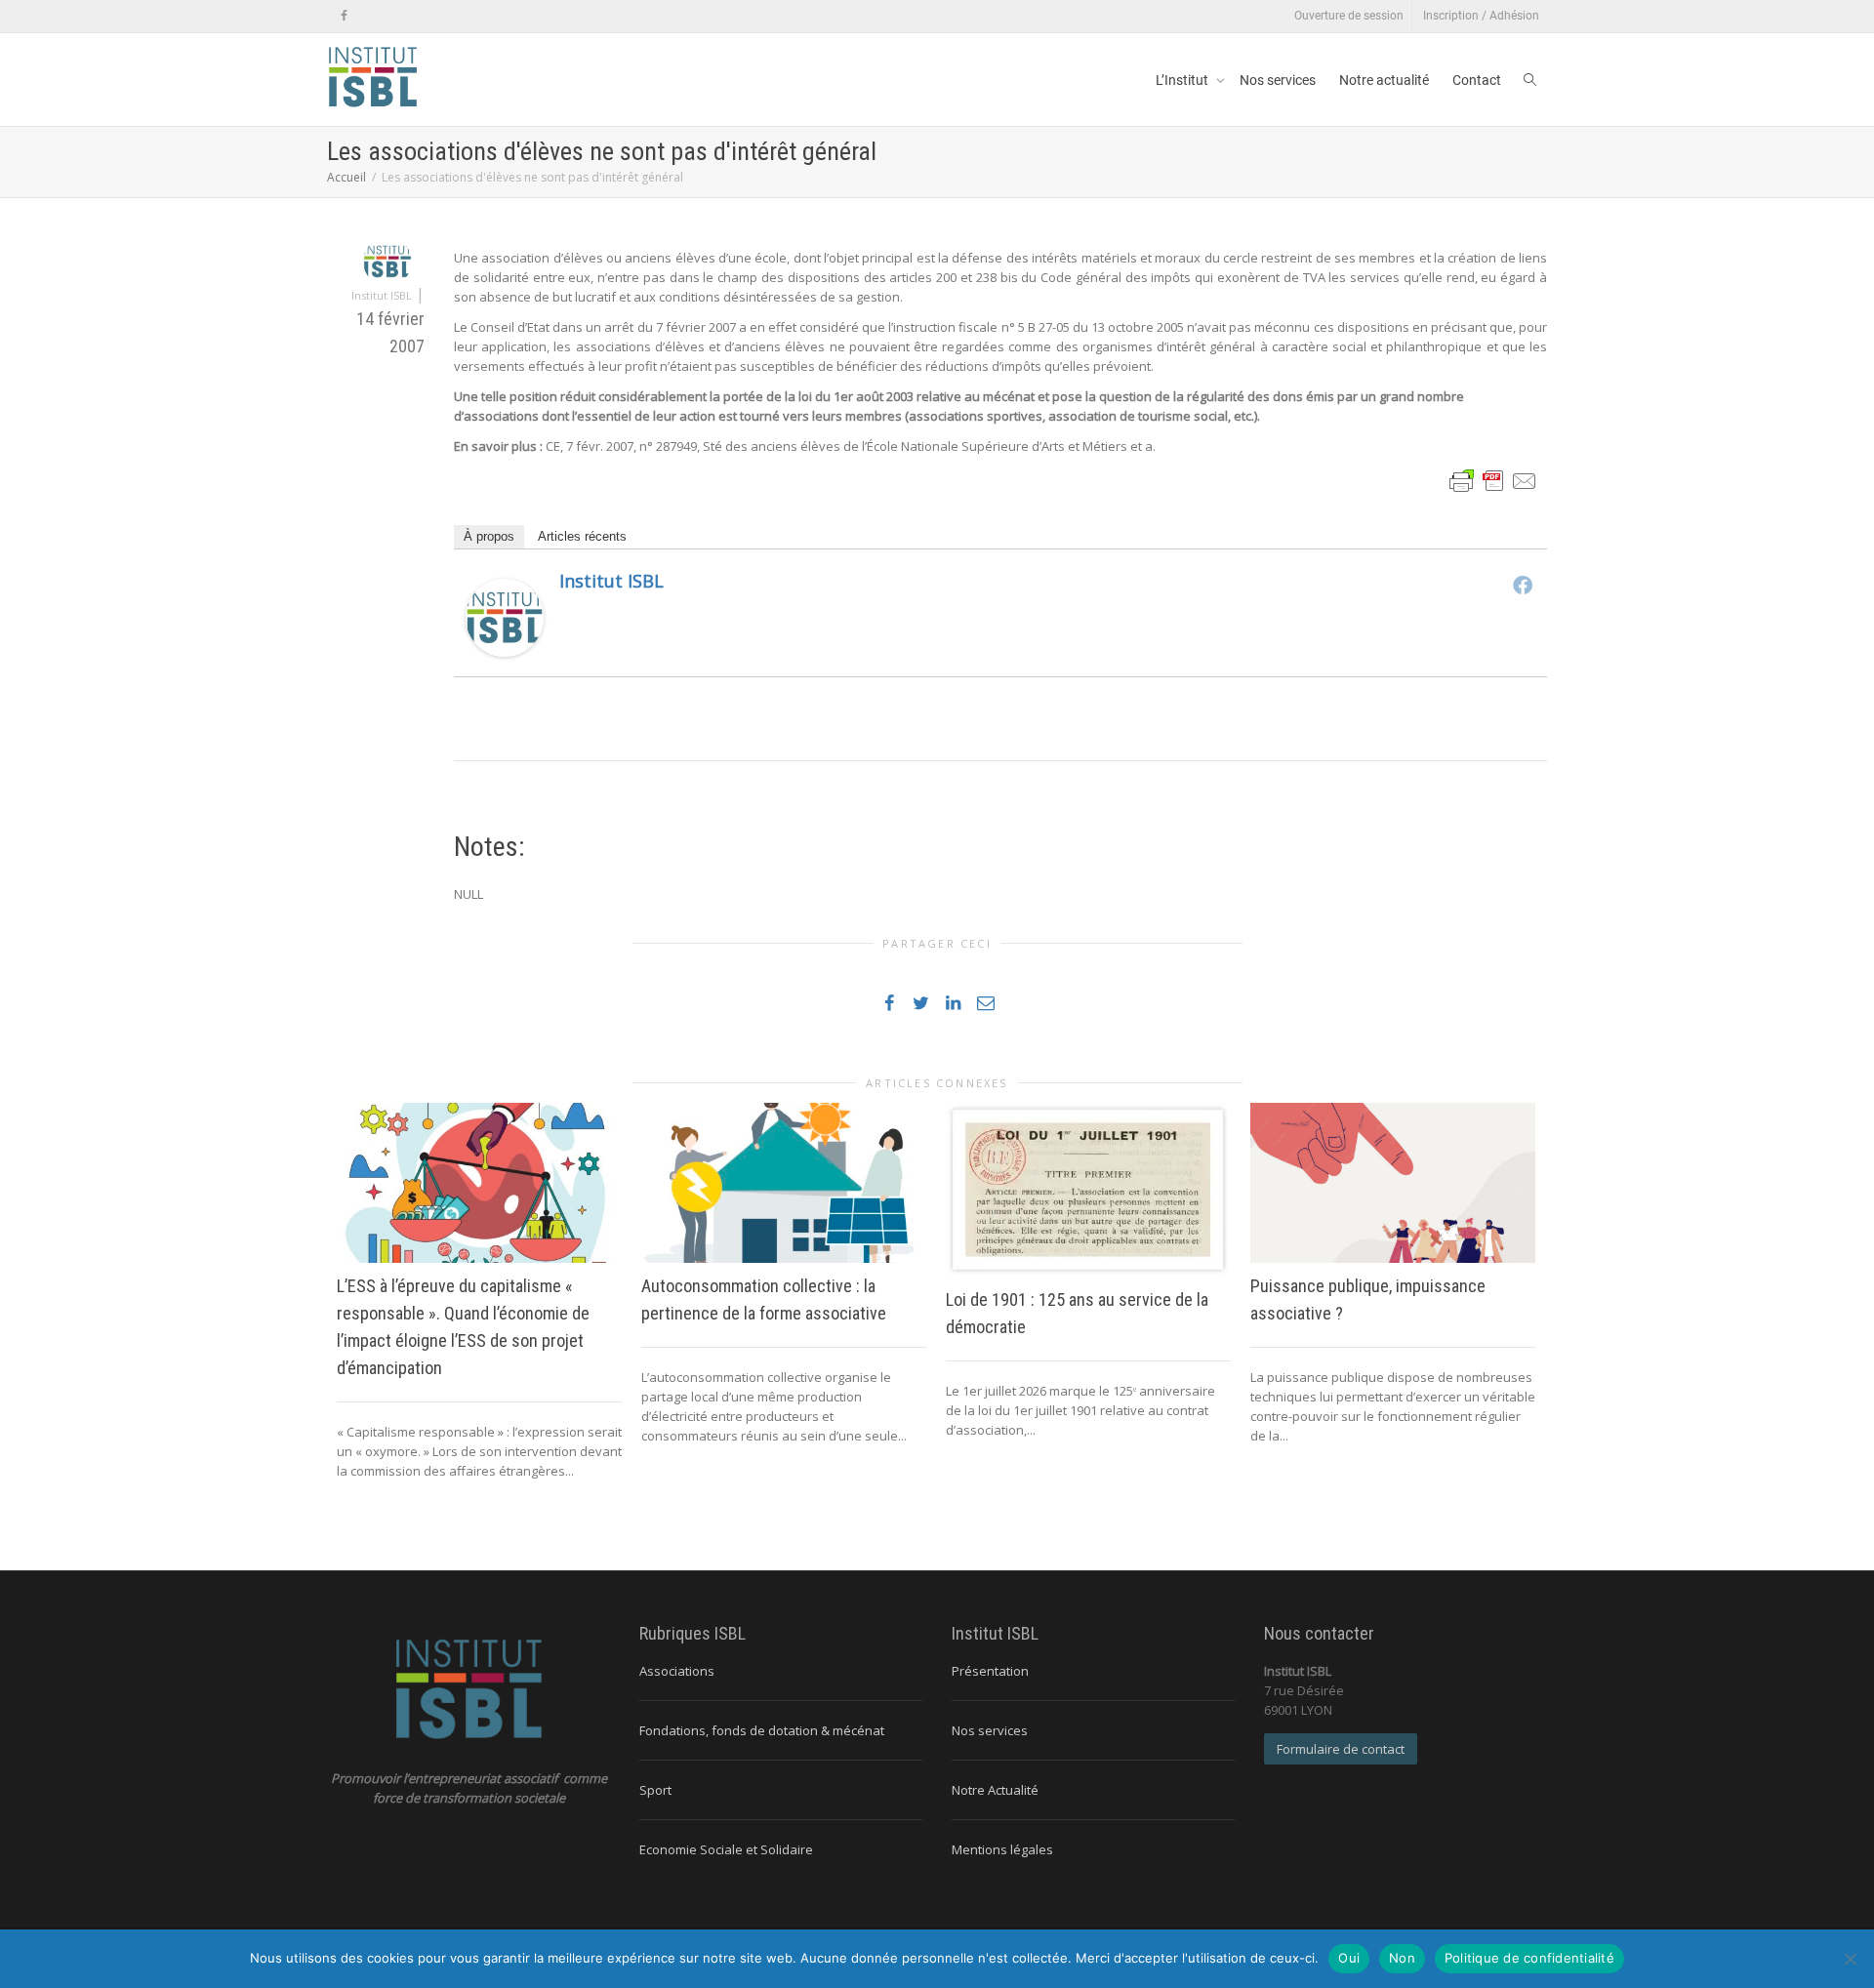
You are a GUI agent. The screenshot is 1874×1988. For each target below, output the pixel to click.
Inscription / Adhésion (1481, 16)
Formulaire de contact (1341, 1749)
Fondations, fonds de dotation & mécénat (762, 1730)
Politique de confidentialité (1529, 1958)
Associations (677, 1671)
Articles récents (582, 536)
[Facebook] (344, 16)
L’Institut (1183, 80)
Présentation (990, 1671)
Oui (1349, 1958)
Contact (1477, 80)
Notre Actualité (995, 1790)
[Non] (1850, 1959)
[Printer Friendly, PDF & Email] (1493, 480)
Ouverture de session (1349, 16)
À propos (489, 536)
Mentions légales (1002, 1849)
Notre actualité (1384, 80)
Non (1402, 1958)
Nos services (1278, 80)
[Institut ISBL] (505, 617)
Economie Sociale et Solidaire (726, 1849)
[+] (479, 1183)
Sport (655, 1790)
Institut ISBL (611, 581)
